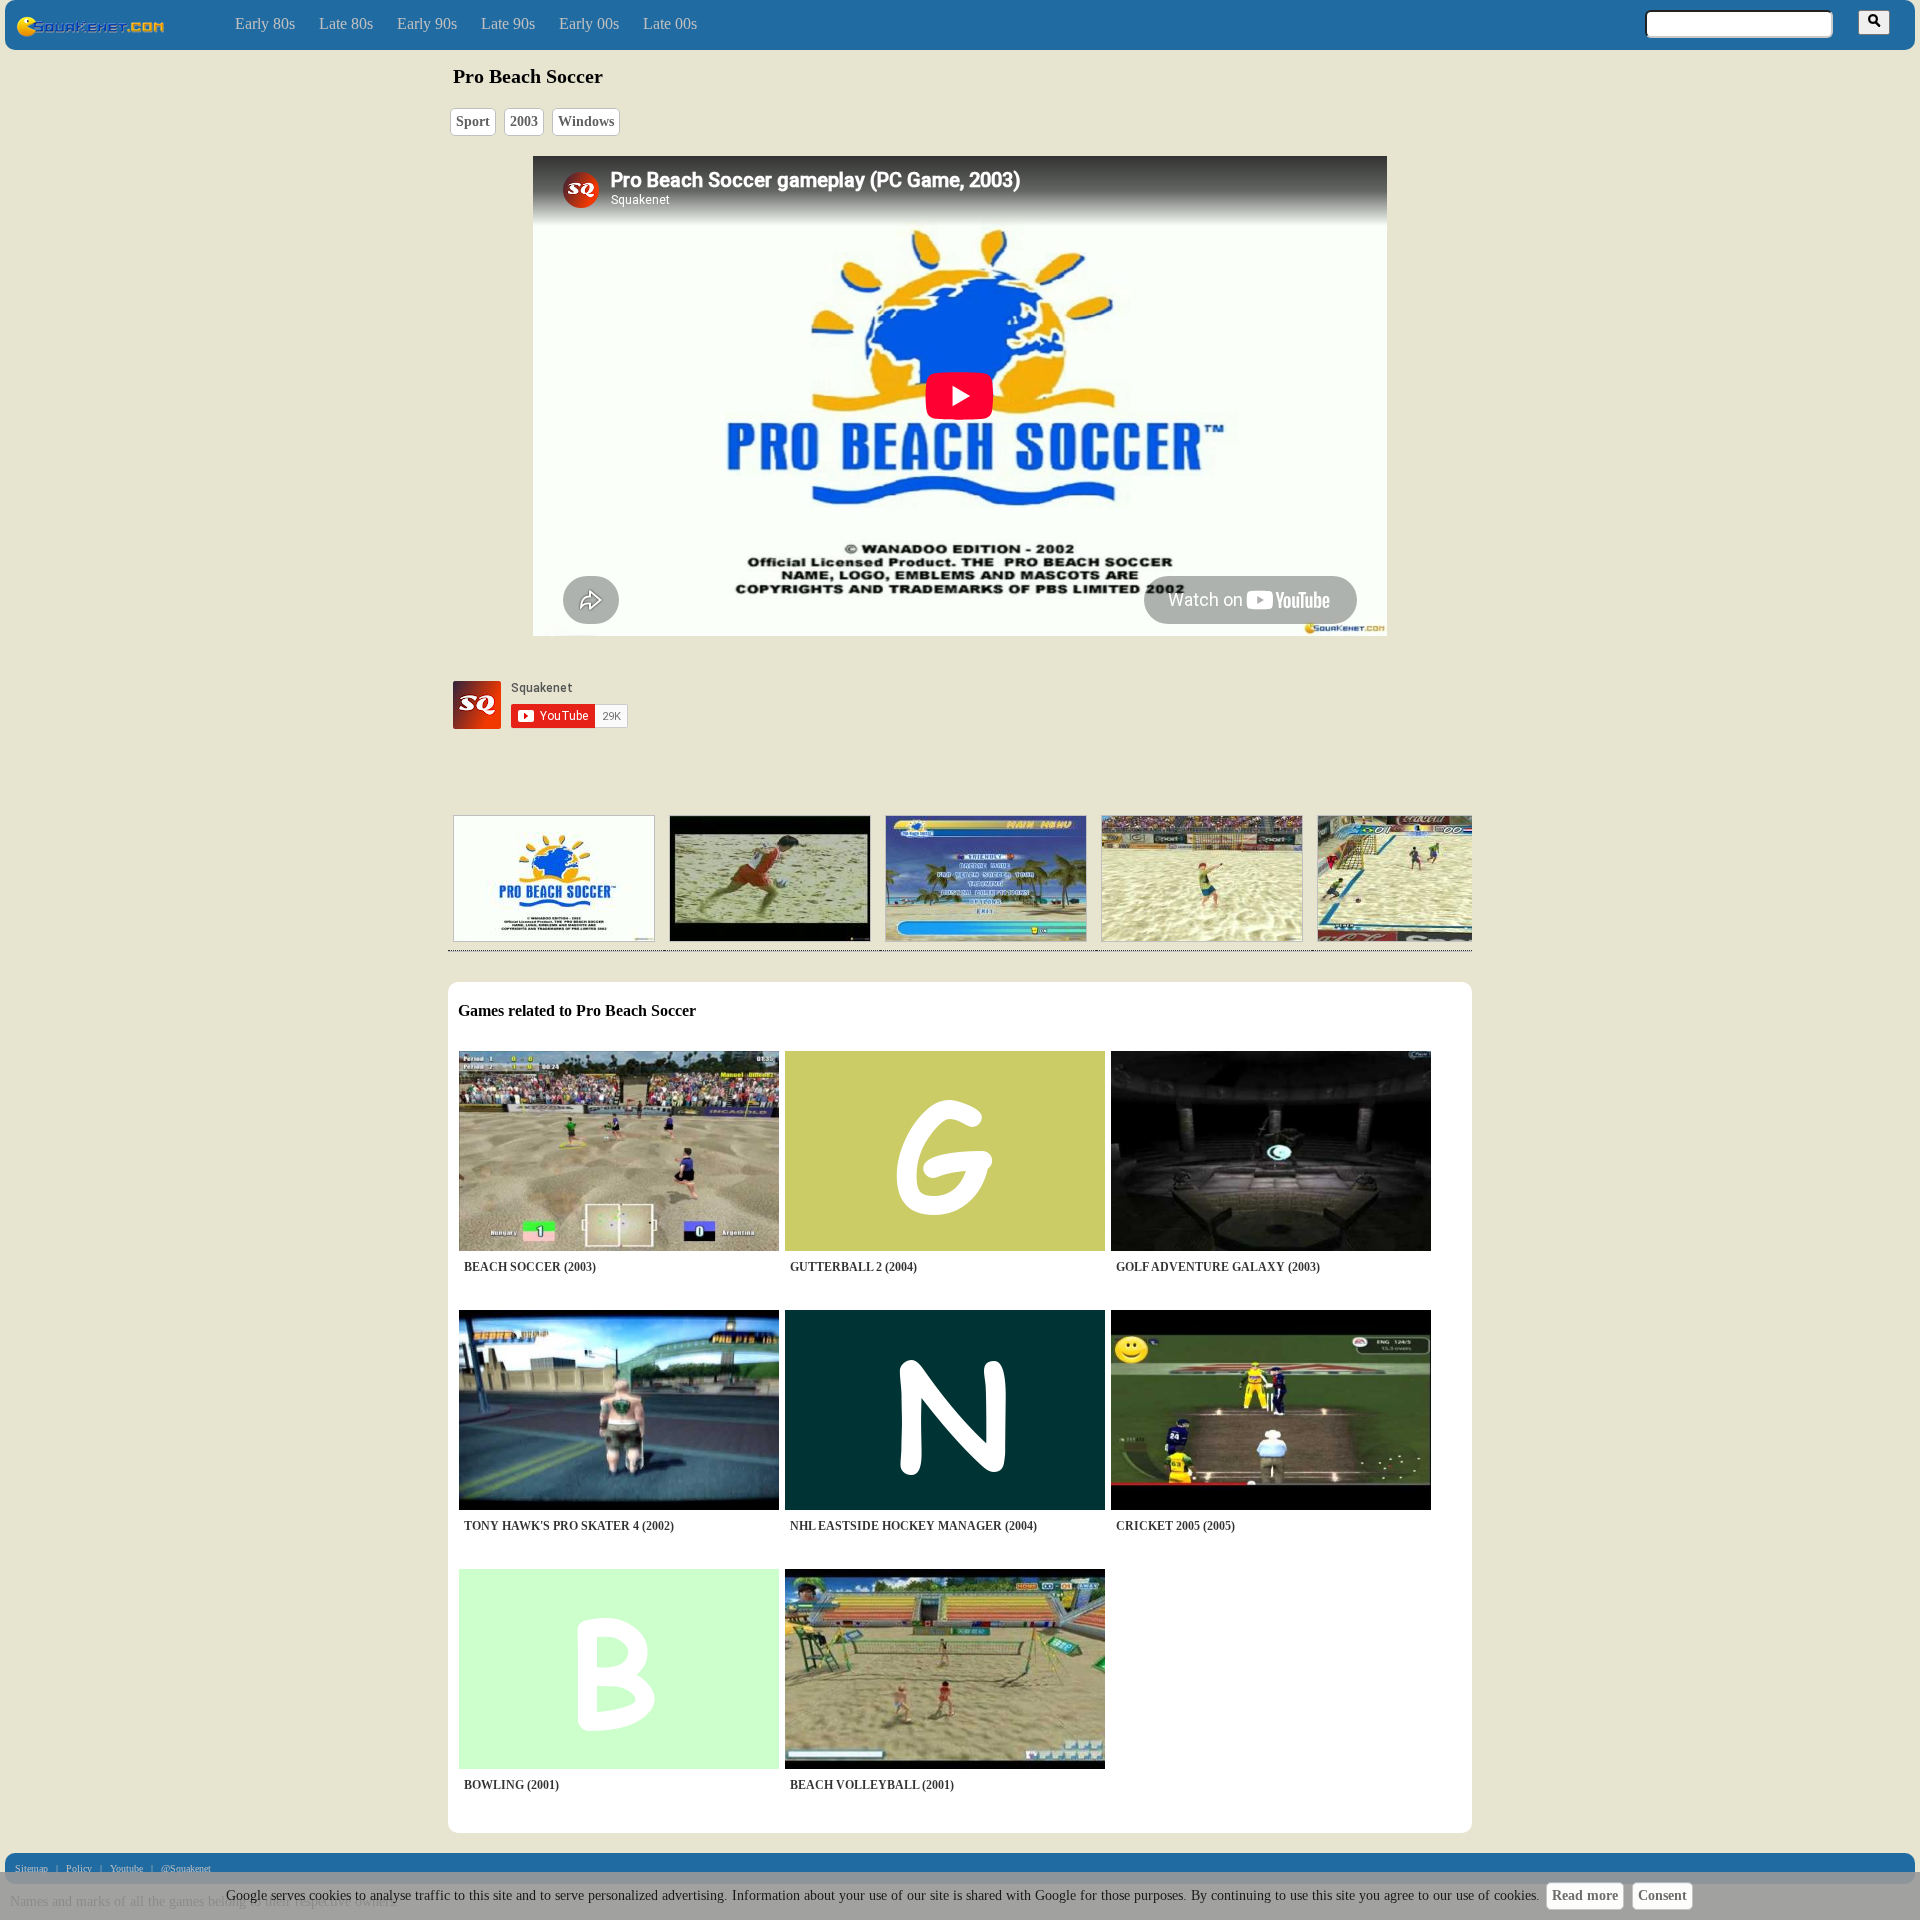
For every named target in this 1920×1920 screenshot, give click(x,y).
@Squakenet (186, 1868)
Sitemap (31, 1868)
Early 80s (265, 23)
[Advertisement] (1017, 705)
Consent (1662, 1895)
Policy (79, 1868)
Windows (586, 121)
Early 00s (589, 23)
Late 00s (670, 23)
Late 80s (346, 23)
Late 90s (508, 23)
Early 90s (427, 23)
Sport (473, 121)
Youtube (126, 1868)
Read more (1585, 1895)
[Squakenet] (90, 32)
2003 (524, 121)
